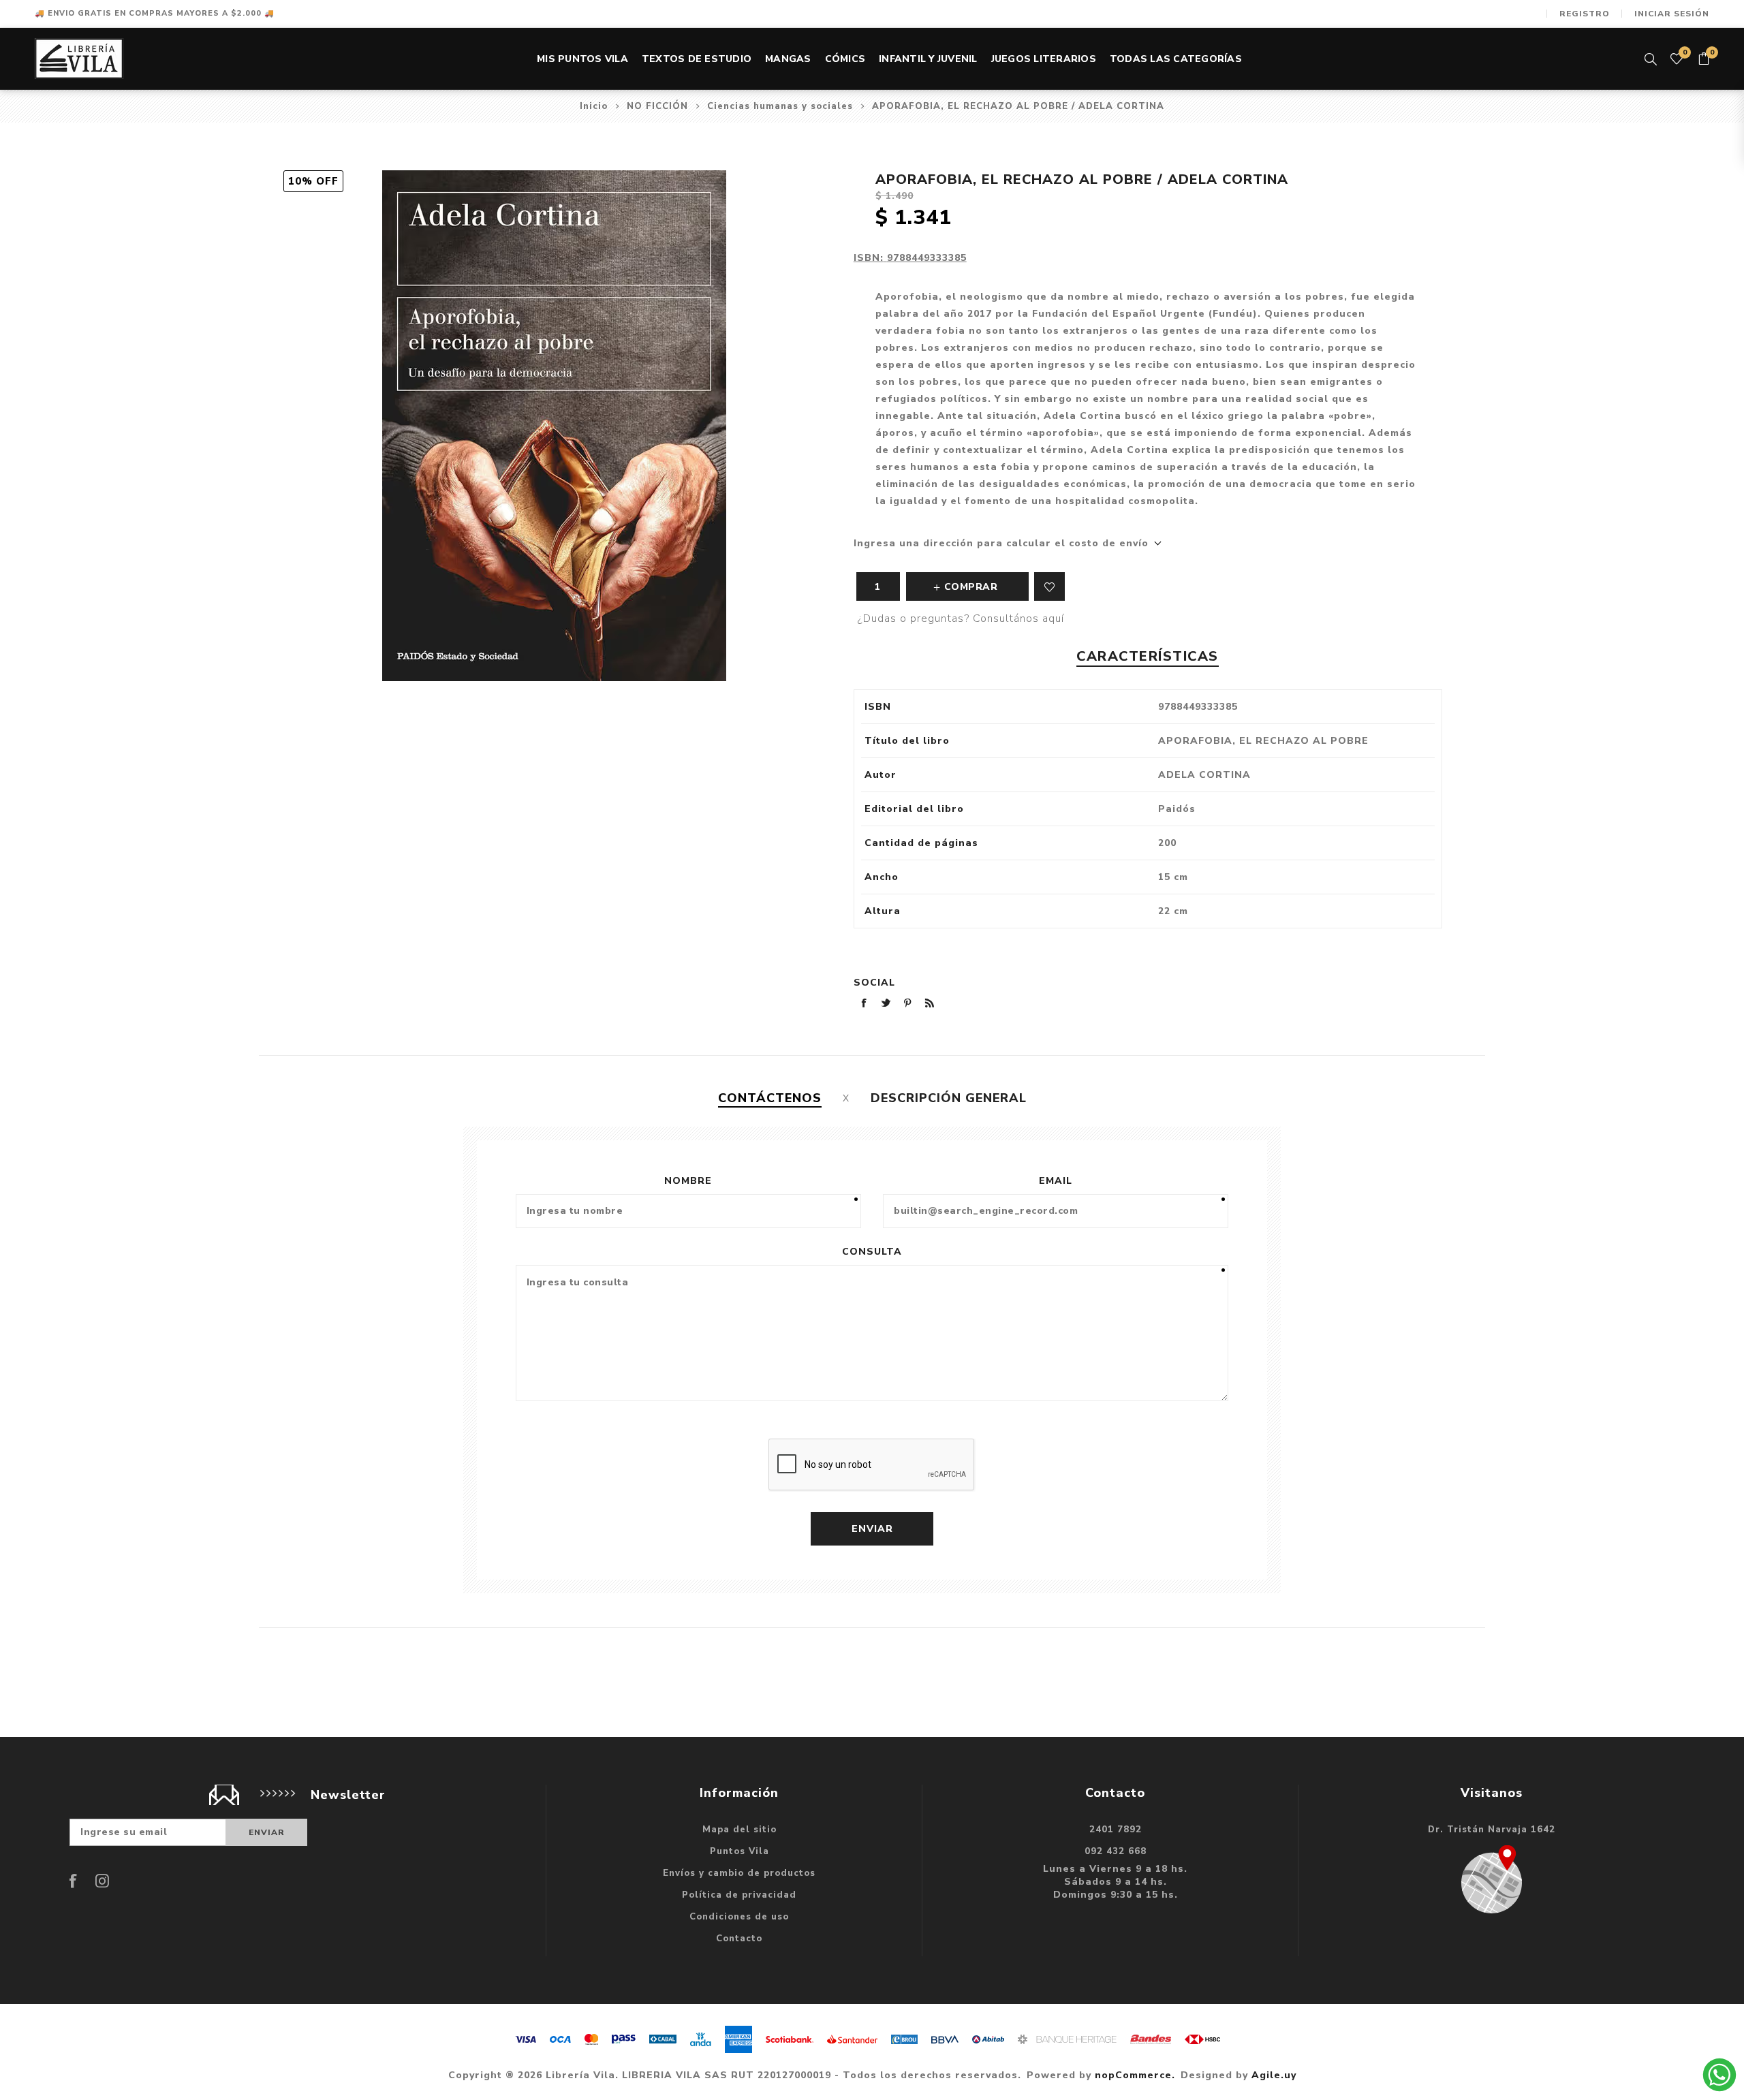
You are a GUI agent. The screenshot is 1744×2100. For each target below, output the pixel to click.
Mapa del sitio (739, 1830)
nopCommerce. (1135, 2075)
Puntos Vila (739, 1851)
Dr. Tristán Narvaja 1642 (1492, 1830)
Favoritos (1049, 586)
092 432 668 (1116, 1851)
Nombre (688, 1181)
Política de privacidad (739, 1895)
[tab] (770, 1098)
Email (1056, 1181)
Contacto (739, 1939)
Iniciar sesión (1672, 14)
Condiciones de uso (739, 1917)
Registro (1585, 14)
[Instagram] (102, 1881)
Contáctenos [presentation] (770, 1098)
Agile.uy (1274, 2075)
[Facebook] (74, 1881)
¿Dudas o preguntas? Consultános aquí (961, 618)
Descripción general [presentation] (949, 1098)
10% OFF (313, 181)
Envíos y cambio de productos (739, 1873)
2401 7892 (1116, 1830)
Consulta (872, 1252)
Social (874, 983)
